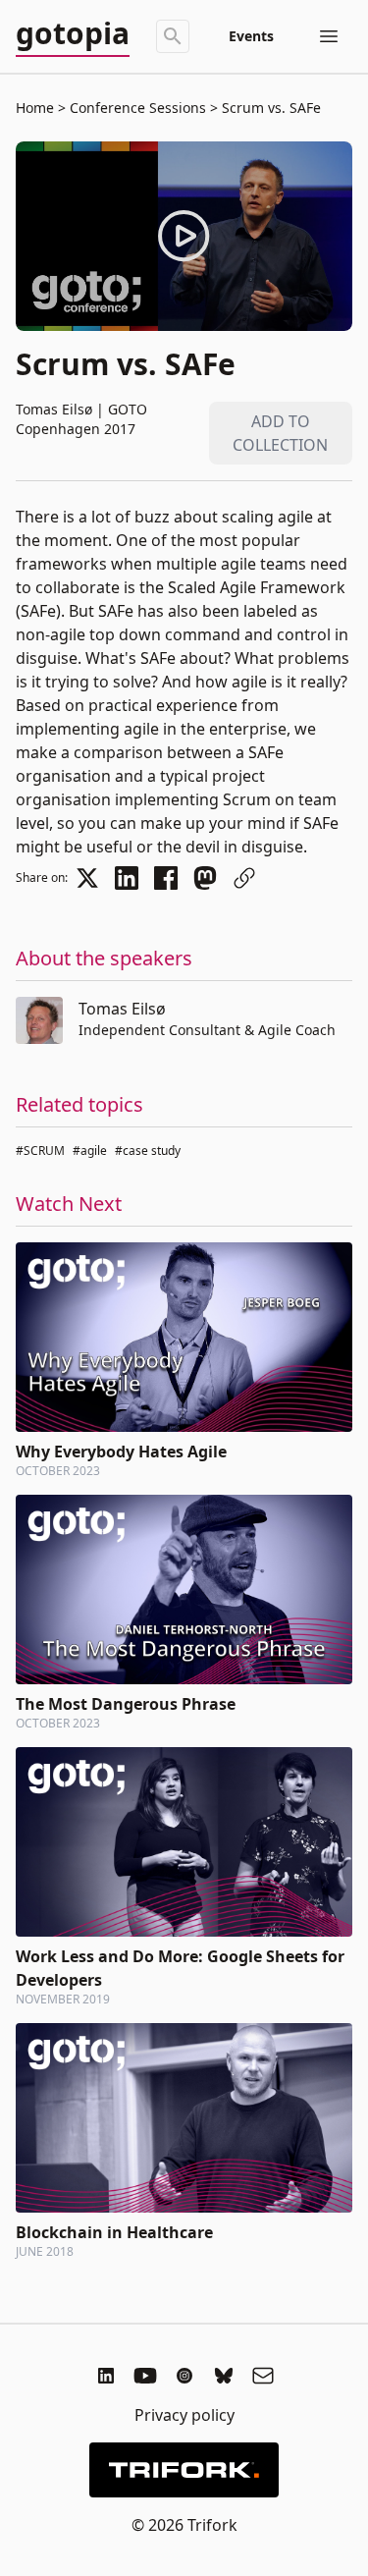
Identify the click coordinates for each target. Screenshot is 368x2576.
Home (35, 108)
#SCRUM (40, 1151)
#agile (90, 1151)
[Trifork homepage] (184, 2470)
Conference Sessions (138, 108)
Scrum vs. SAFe (269, 108)
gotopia (73, 34)
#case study (148, 1151)
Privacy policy (184, 2415)
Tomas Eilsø (122, 1009)
